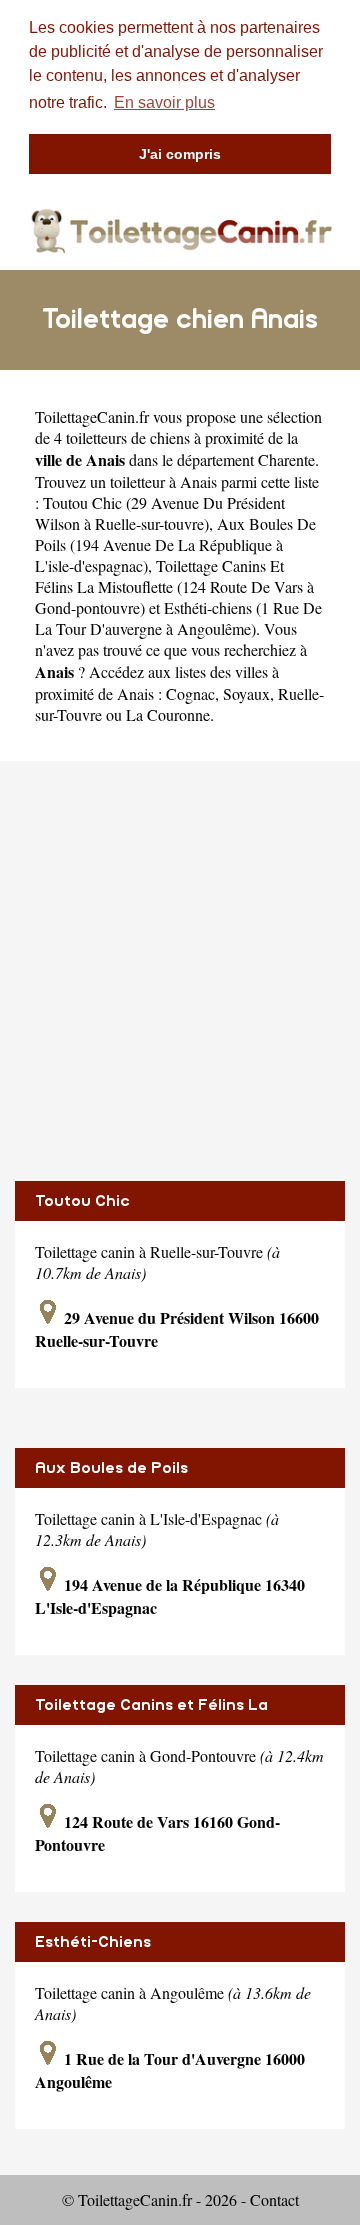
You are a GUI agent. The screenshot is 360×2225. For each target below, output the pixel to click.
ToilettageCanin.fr (92, 416)
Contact (274, 2199)
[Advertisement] (180, 971)
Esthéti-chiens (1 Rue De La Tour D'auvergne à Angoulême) (178, 618)
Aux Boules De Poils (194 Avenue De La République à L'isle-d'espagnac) (175, 544)
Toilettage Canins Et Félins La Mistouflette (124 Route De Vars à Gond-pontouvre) (174, 586)
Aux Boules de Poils (111, 1468)
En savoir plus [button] (164, 102)
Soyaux (246, 693)
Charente (286, 459)
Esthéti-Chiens (93, 1942)
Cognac (190, 693)
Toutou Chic (82, 1201)
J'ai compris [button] (180, 154)
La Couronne (168, 714)
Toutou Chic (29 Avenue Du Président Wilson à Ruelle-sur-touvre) (160, 513)
